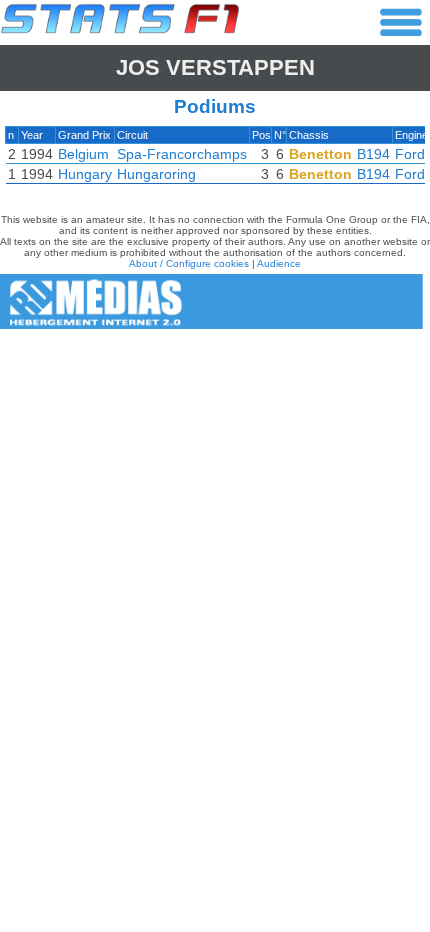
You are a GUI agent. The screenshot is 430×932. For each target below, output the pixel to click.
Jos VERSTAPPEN (215, 67)
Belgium (83, 154)
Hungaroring (156, 174)
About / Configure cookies (189, 263)
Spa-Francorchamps (182, 154)
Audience (279, 263)
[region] (215, 160)
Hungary (85, 174)
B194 (373, 154)
